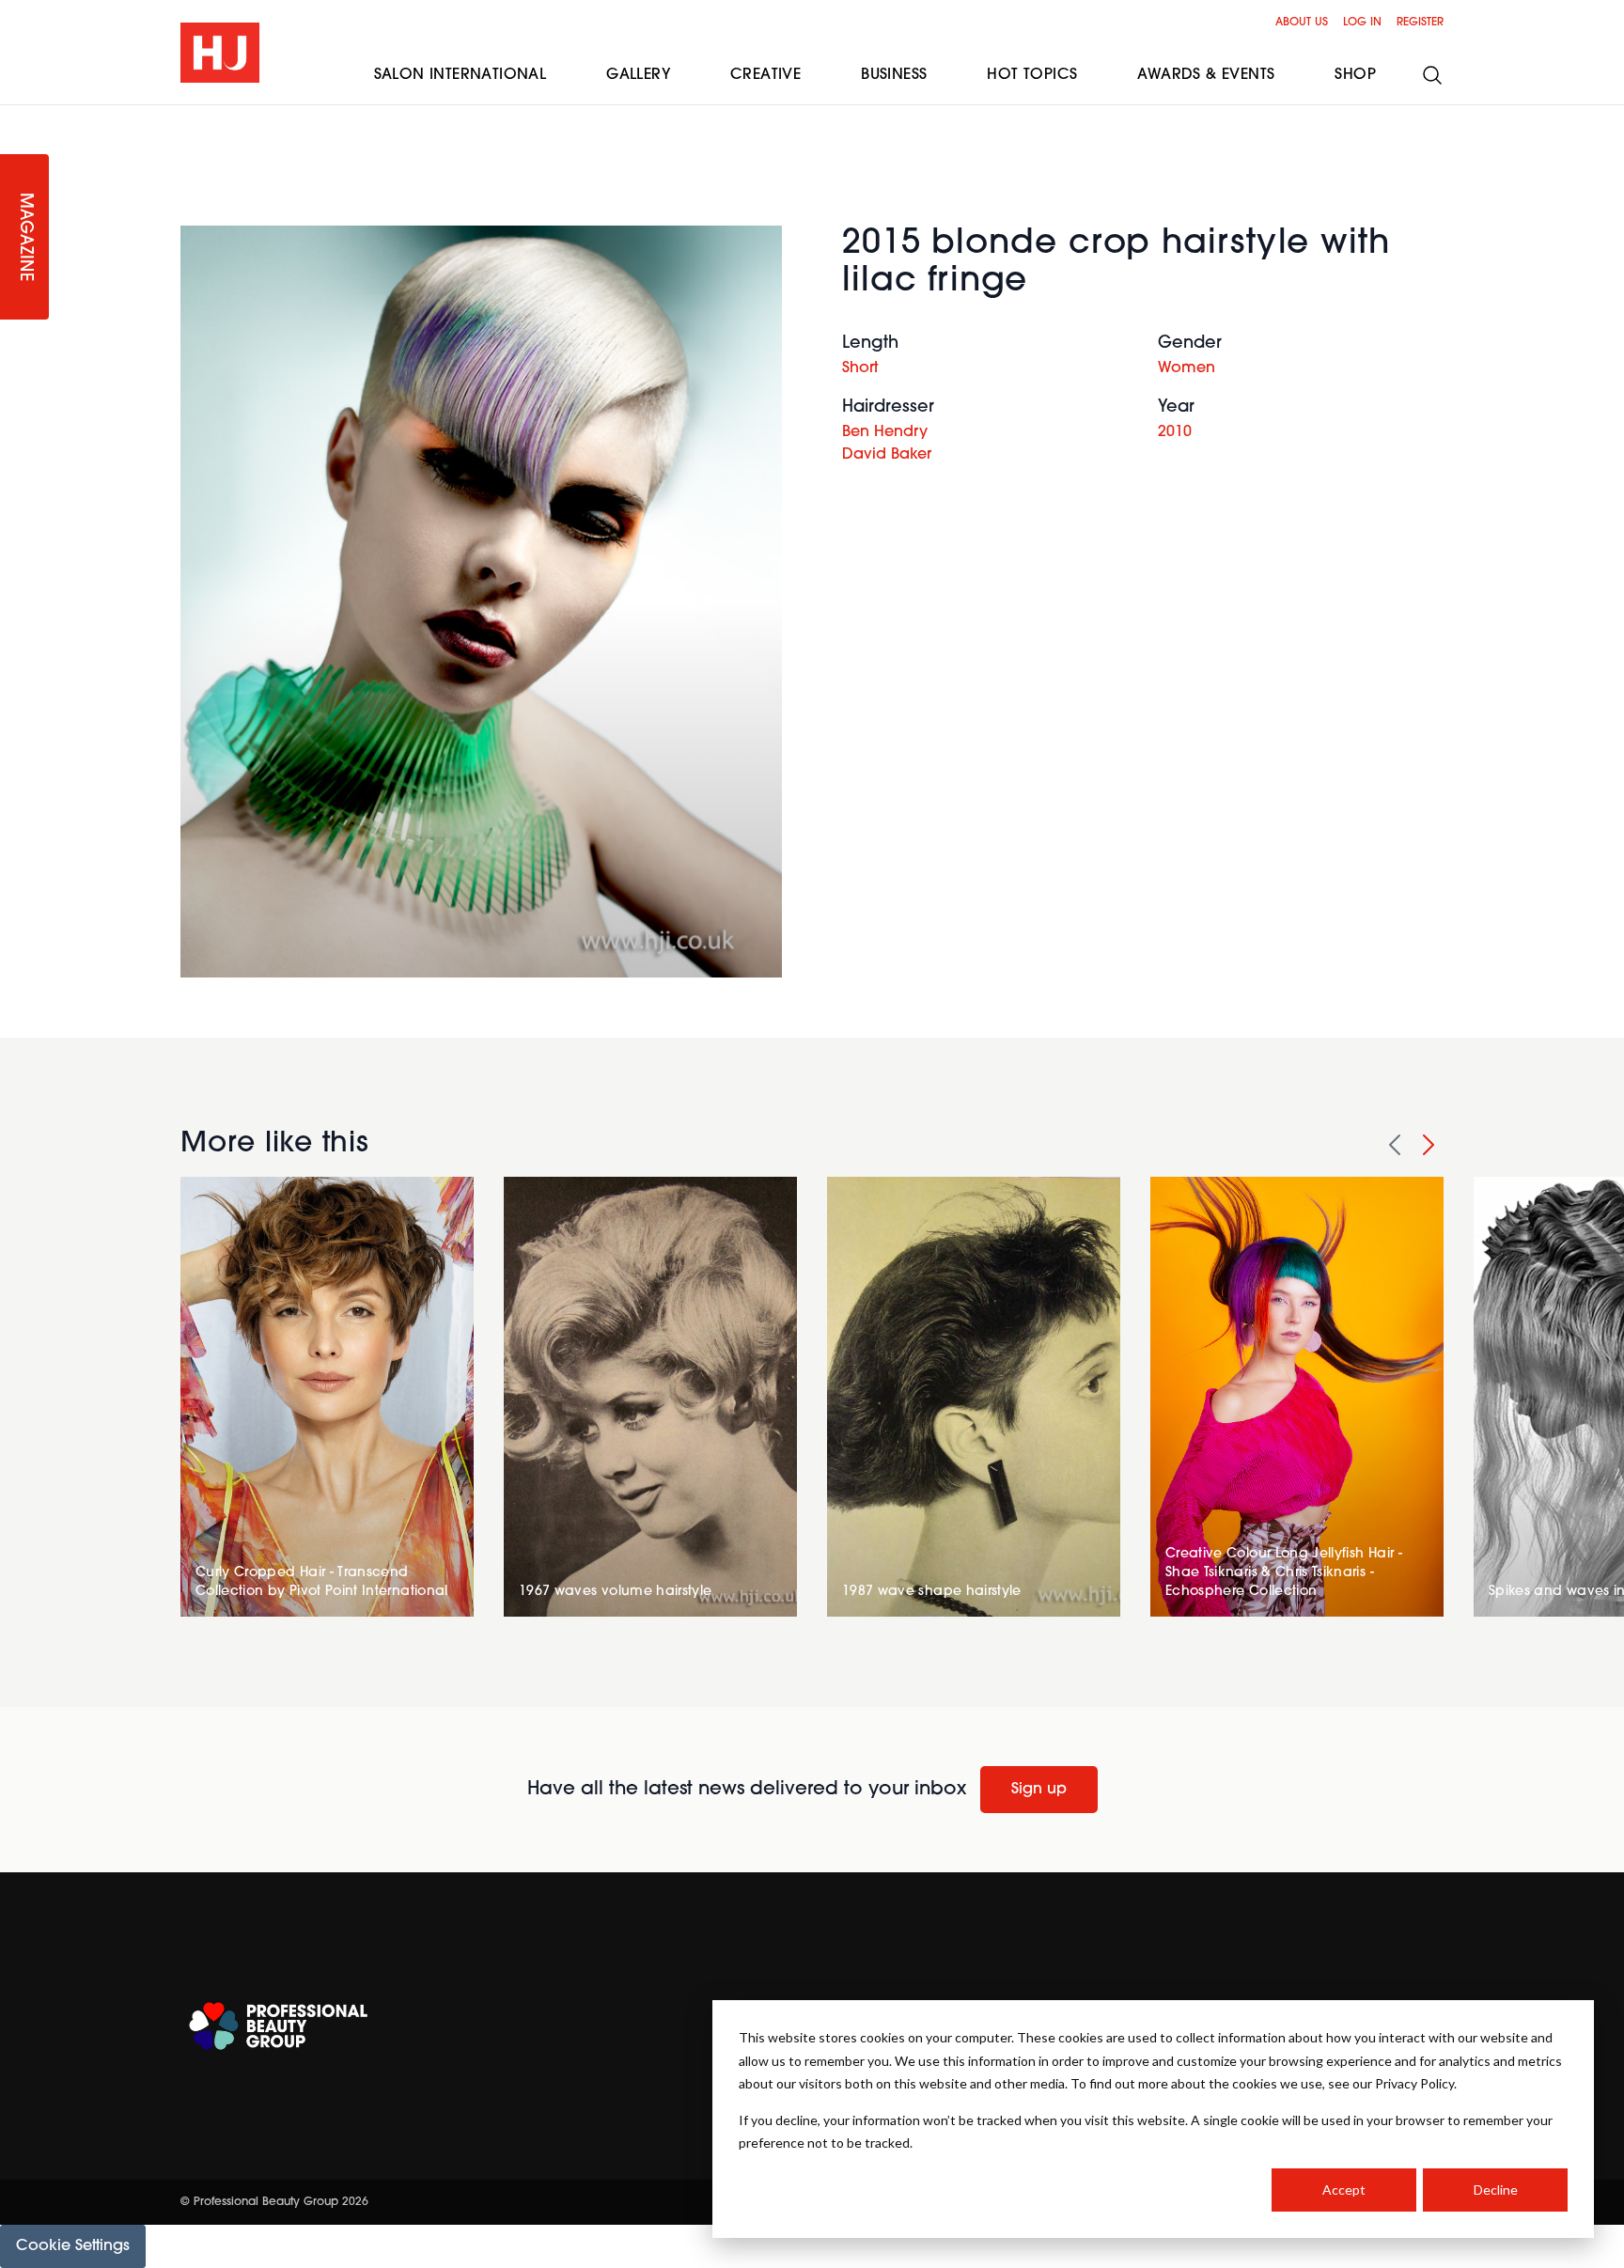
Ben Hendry (885, 432)
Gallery (638, 75)
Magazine (24, 237)
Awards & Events (1206, 75)
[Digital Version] (15, 117)
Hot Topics (1032, 75)
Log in (1362, 23)
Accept (1344, 2190)
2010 (1175, 432)
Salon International (461, 75)
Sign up (1039, 1790)
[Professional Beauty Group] (278, 2026)
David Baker (887, 455)
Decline (1496, 2190)
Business (894, 75)
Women (1187, 368)
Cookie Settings (73, 2246)
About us (1302, 23)
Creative (765, 75)
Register (1420, 23)
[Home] (220, 53)
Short (860, 368)
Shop (1355, 75)
